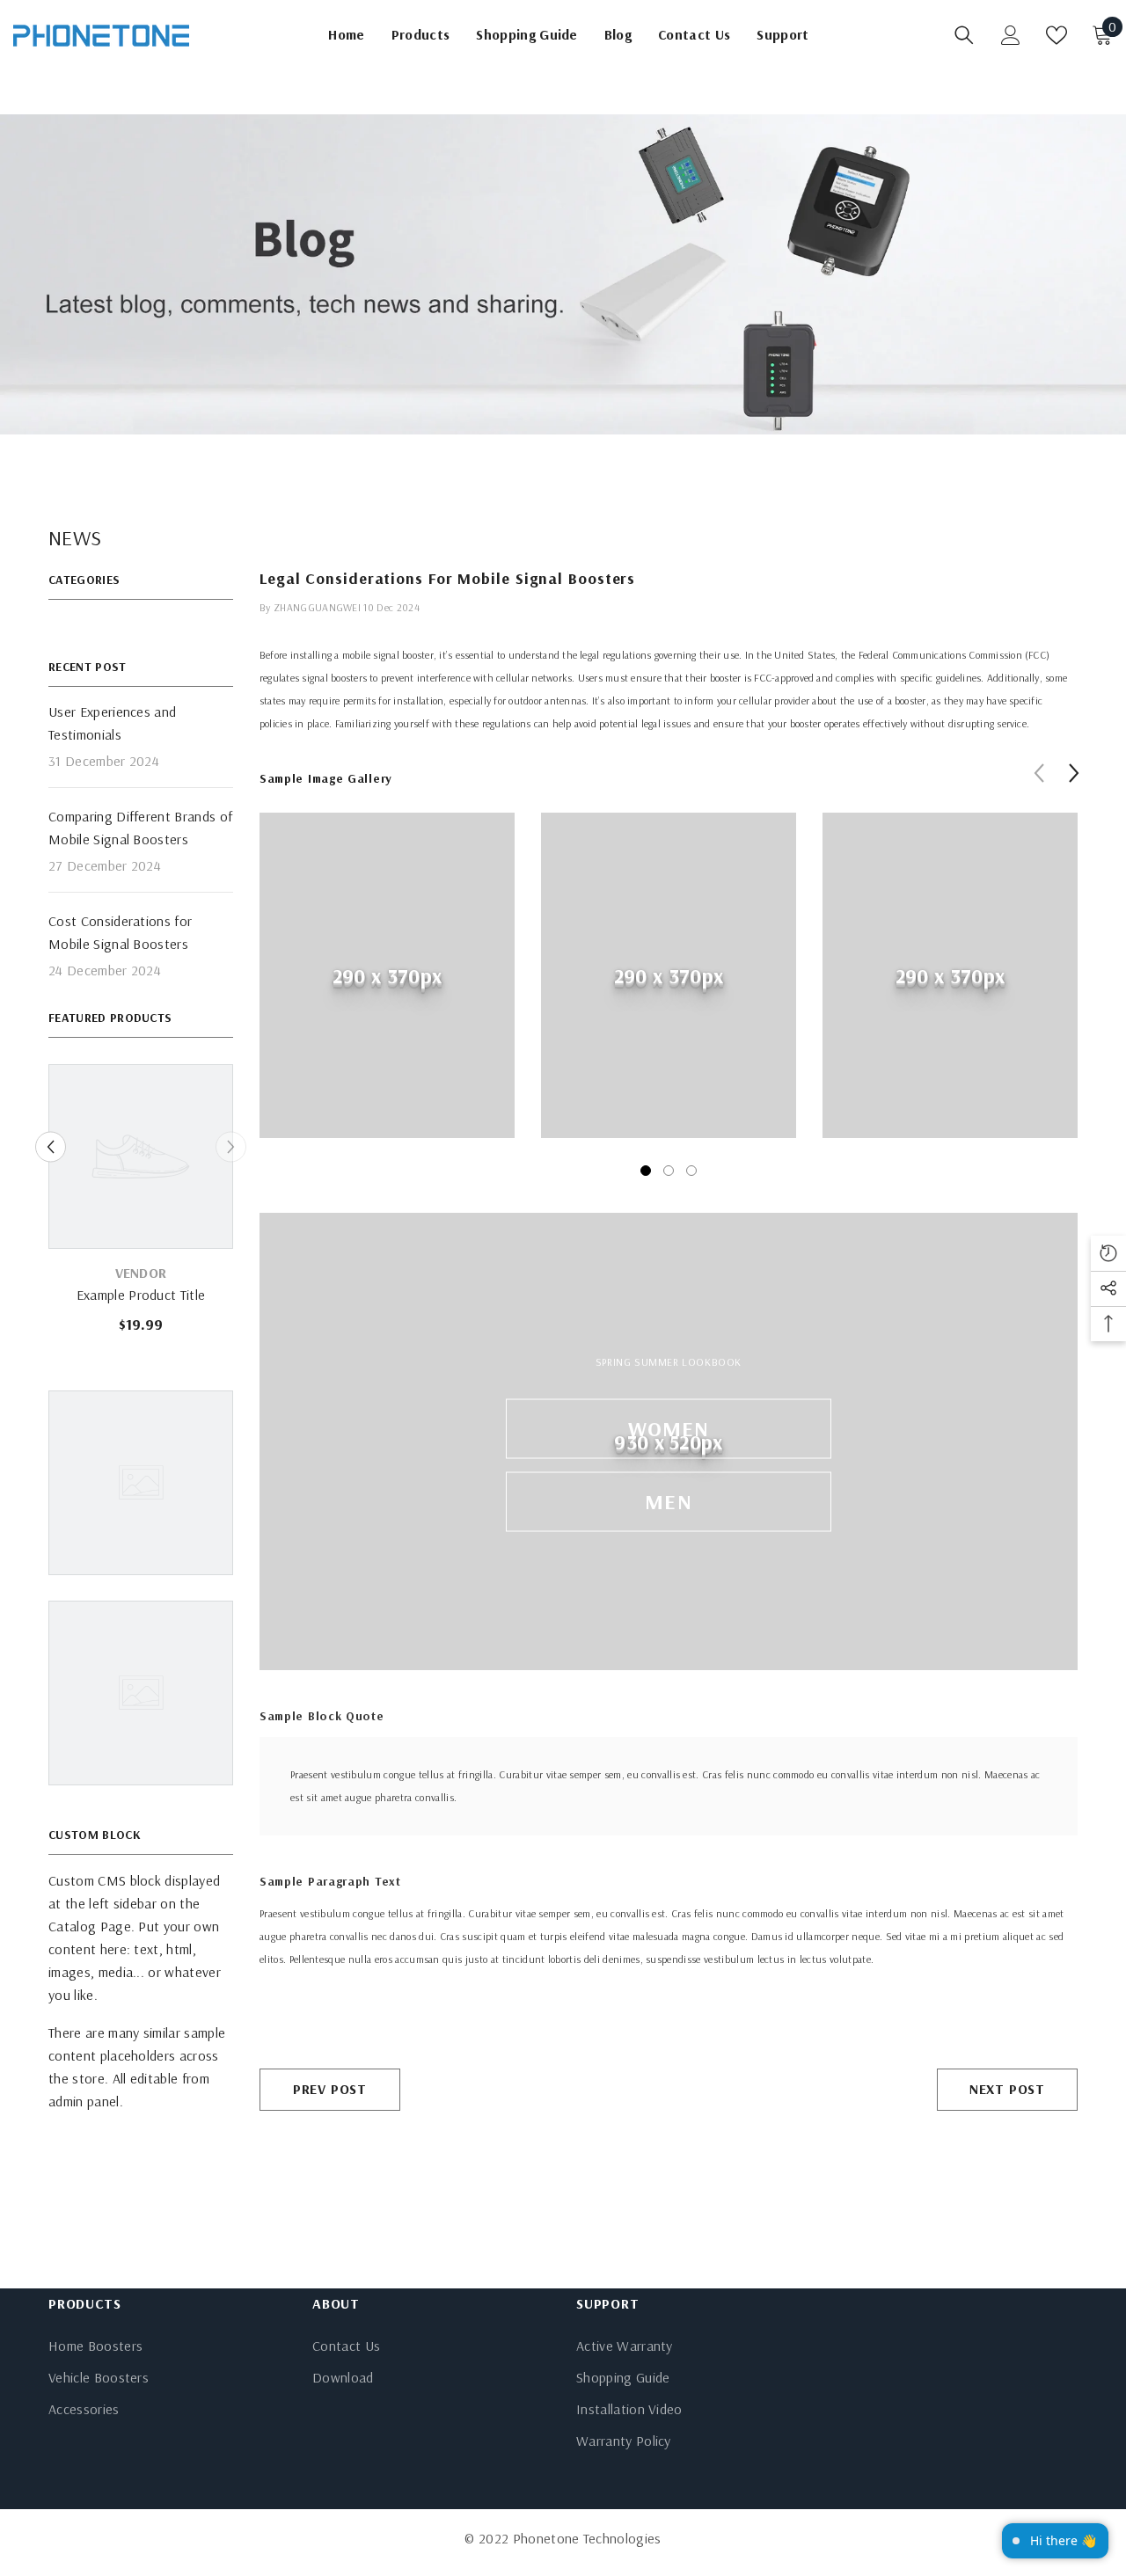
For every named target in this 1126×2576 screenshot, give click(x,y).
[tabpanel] (387, 989)
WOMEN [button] (669, 1427)
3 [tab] (691, 1171)
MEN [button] (669, 1500)
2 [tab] (669, 1171)
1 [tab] (646, 1171)
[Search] (964, 35)
